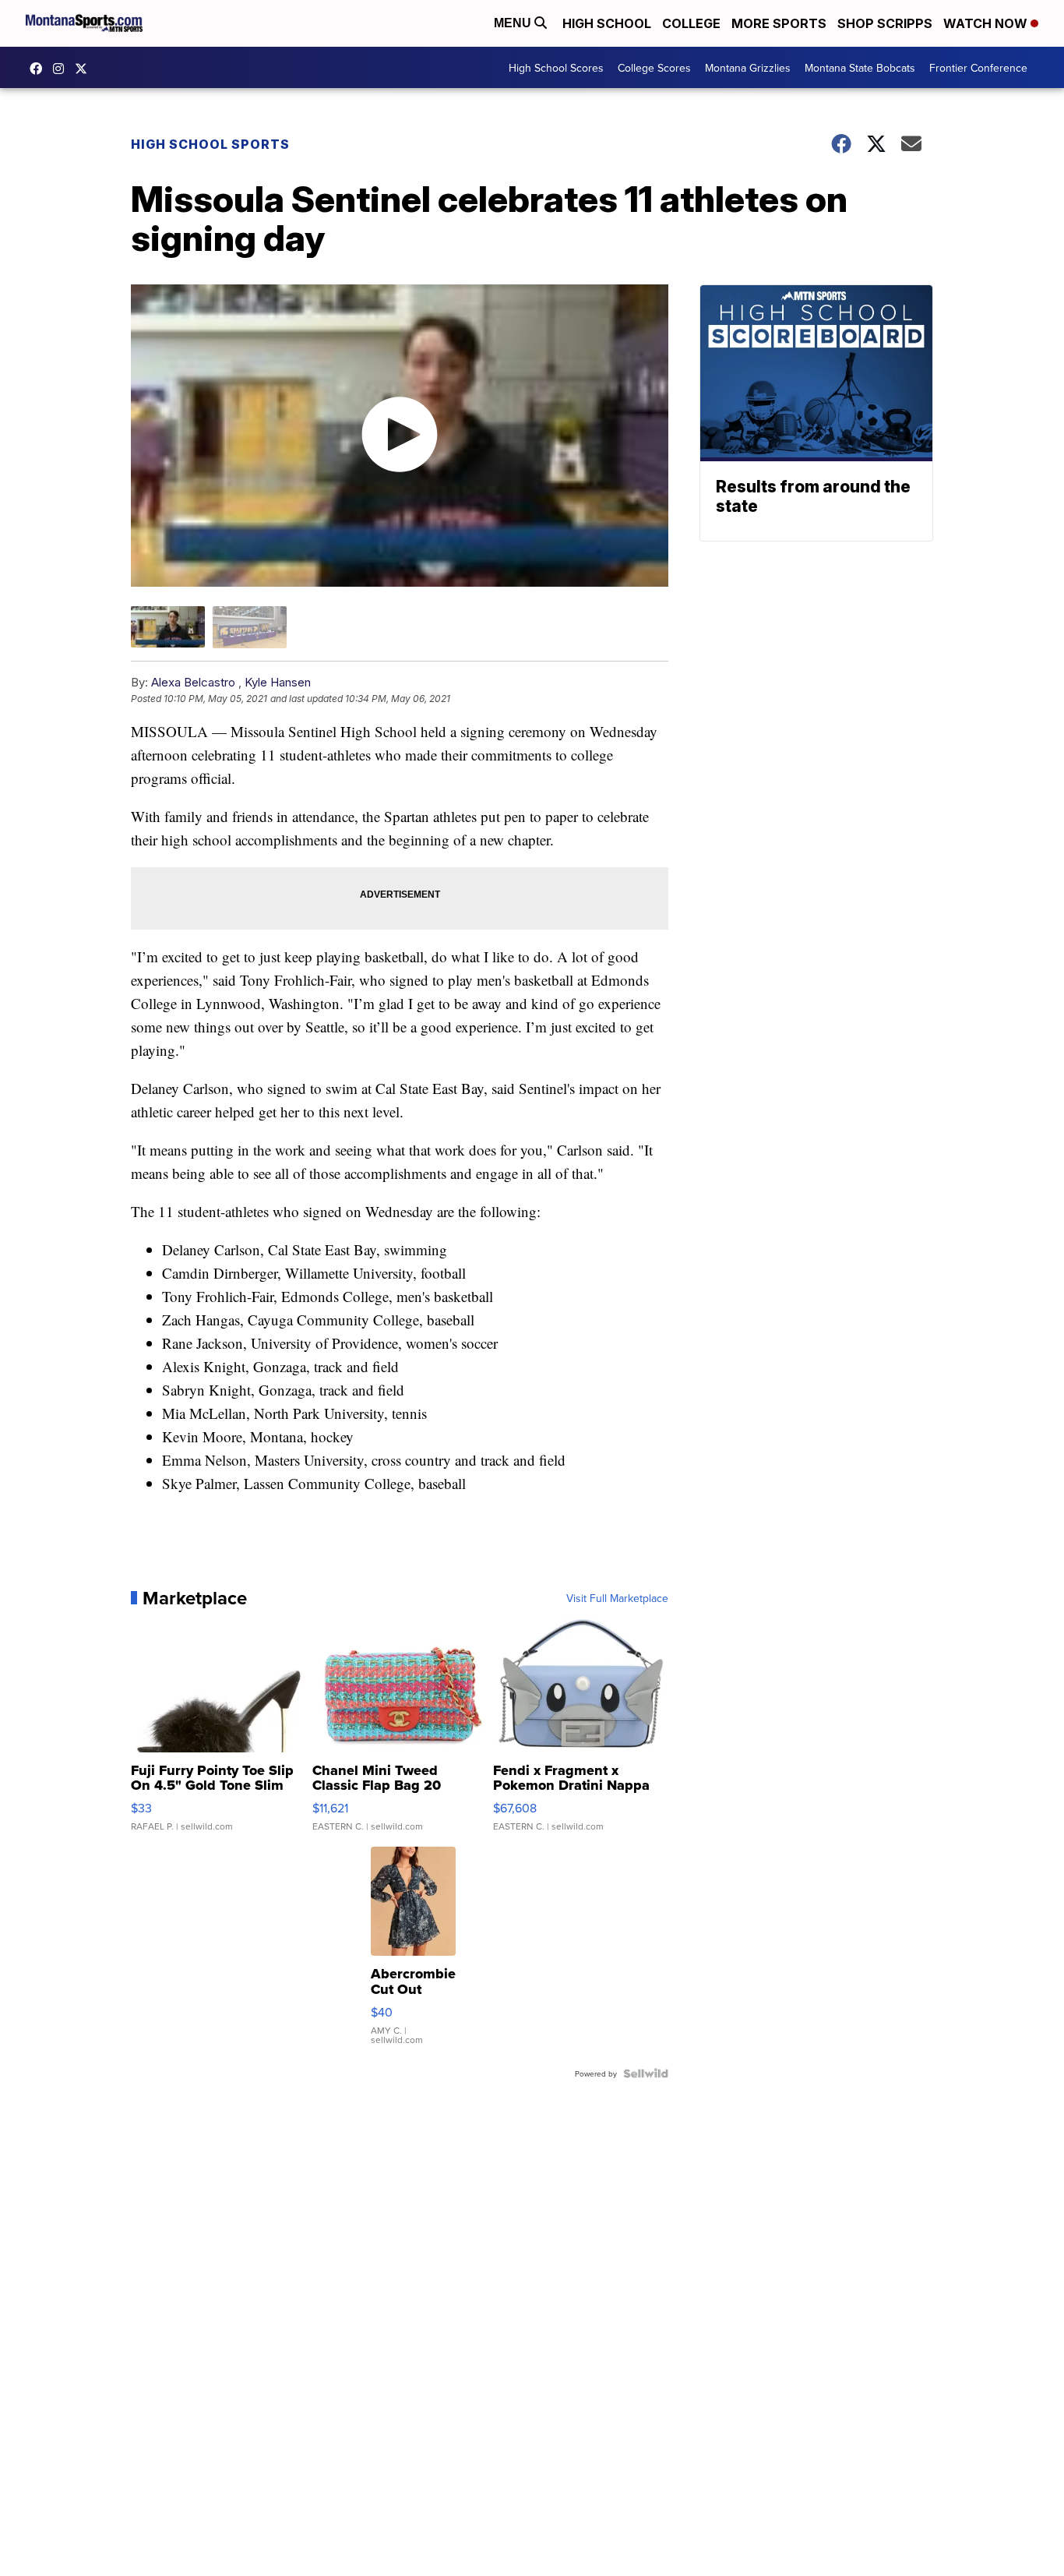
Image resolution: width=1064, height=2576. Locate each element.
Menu (514, 23)
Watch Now (987, 23)
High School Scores (556, 68)
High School (607, 23)
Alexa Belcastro (193, 682)
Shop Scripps (885, 23)
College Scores (654, 68)
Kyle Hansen (278, 682)
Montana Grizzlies (748, 68)
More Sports (779, 23)
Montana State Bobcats (860, 68)
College (691, 23)
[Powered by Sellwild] (646, 2073)
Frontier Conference (978, 68)
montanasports (40, 69)
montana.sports (62, 69)
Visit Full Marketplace (617, 1598)
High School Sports (210, 144)
